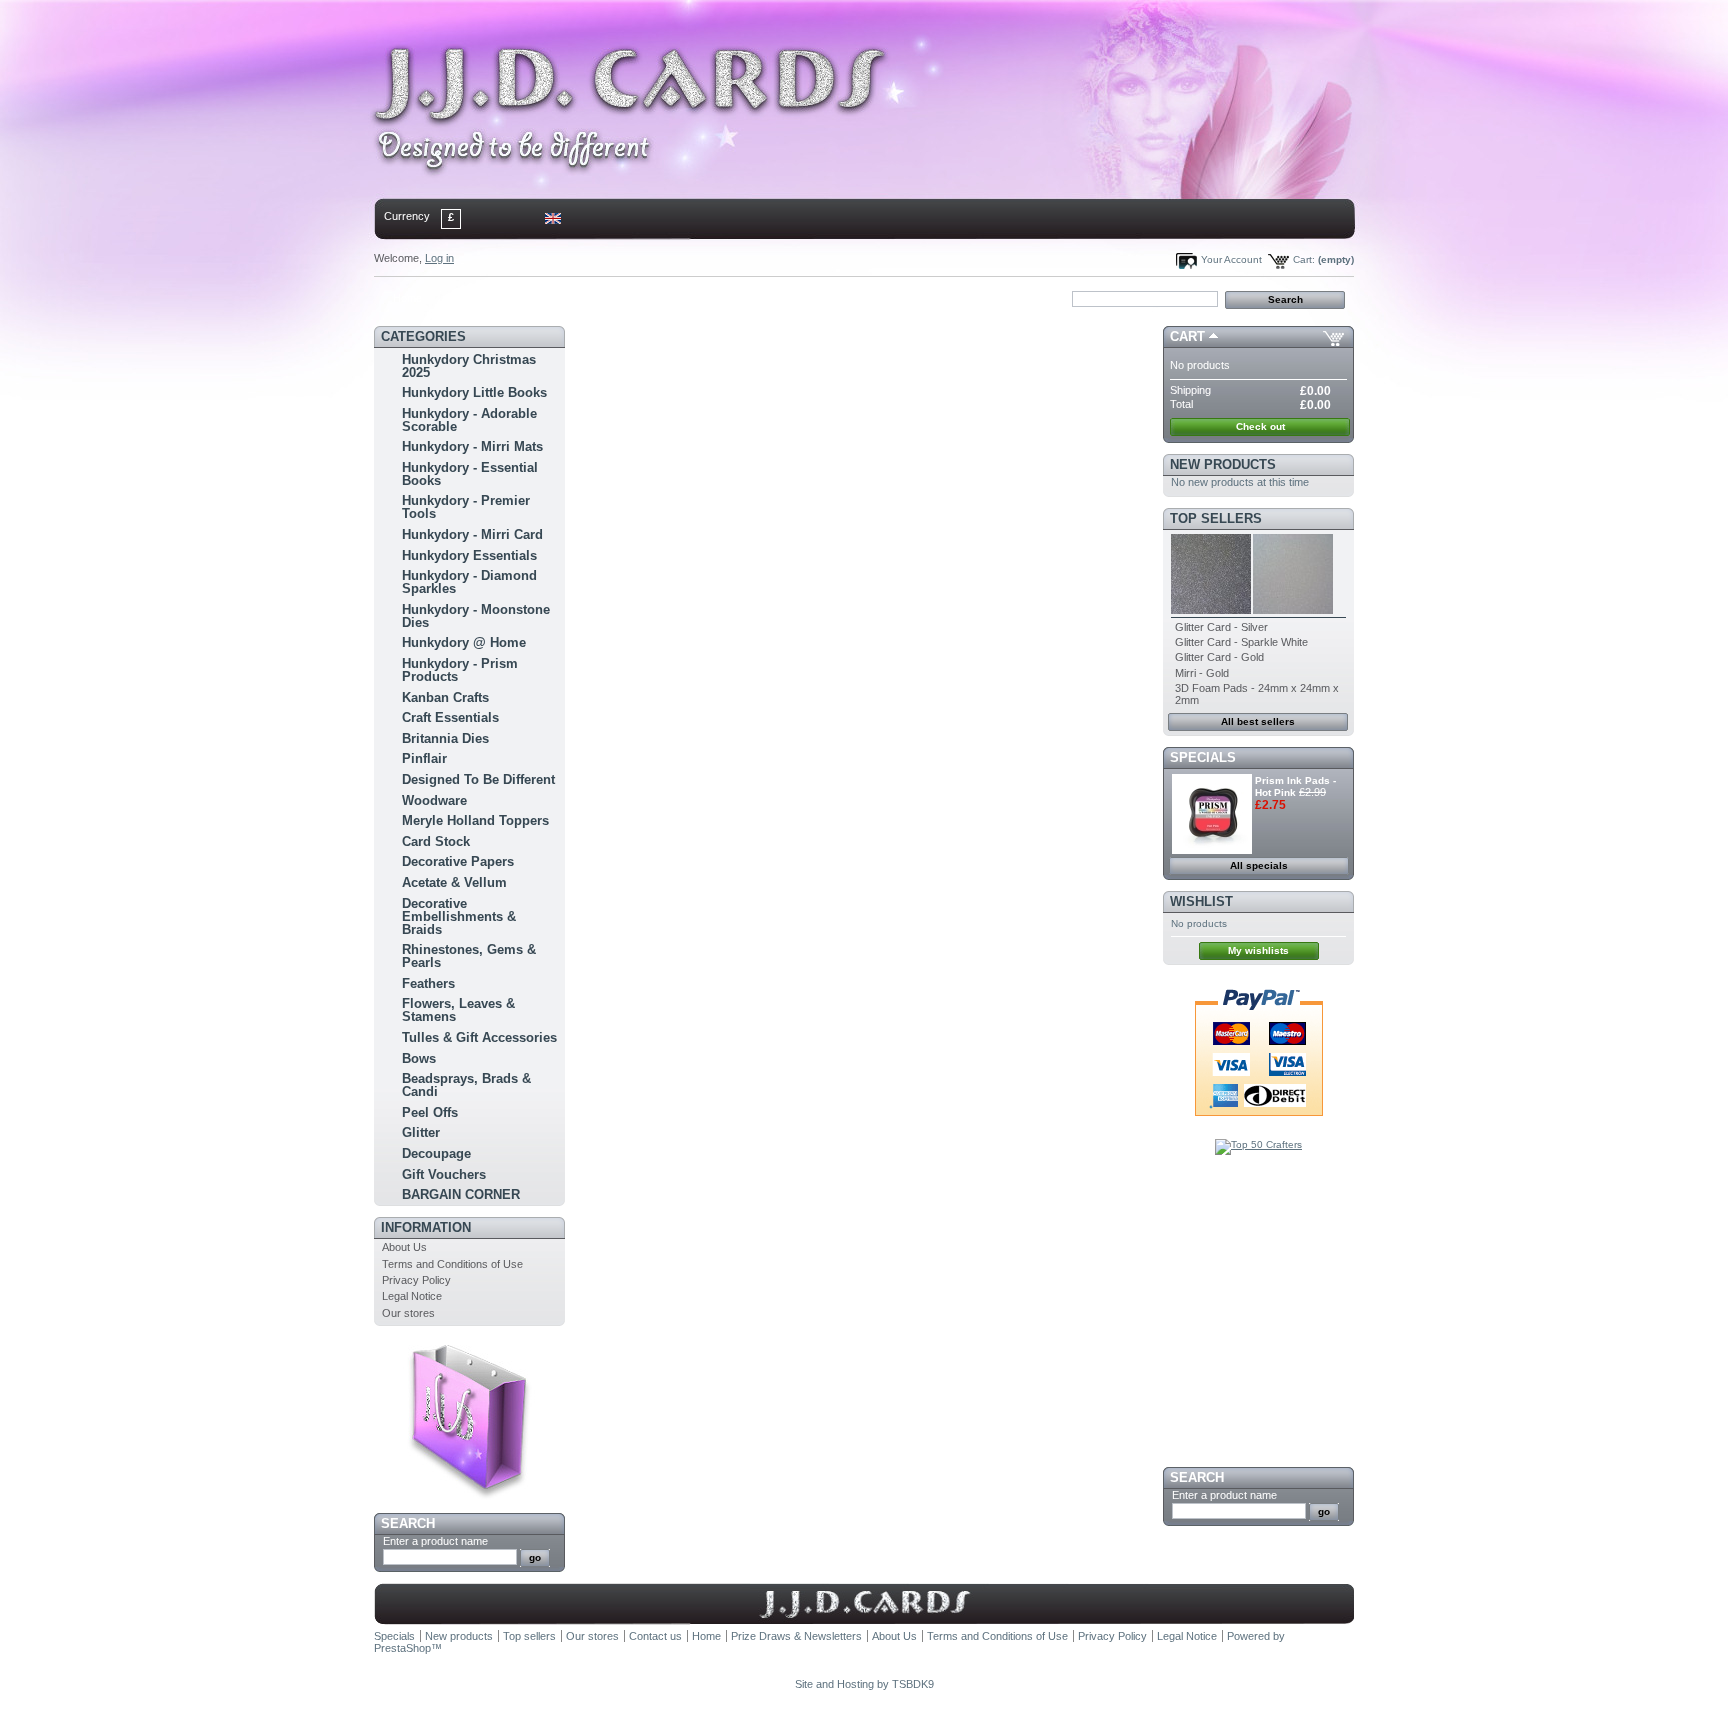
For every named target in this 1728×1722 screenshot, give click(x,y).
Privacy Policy (416, 1280)
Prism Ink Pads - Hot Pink (1295, 786)
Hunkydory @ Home (464, 642)
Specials (1203, 757)
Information (426, 1227)
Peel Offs (430, 1112)
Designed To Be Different (478, 779)
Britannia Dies (445, 738)
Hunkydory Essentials (469, 555)
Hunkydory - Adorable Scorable (469, 420)
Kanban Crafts (445, 697)
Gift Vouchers (444, 1174)
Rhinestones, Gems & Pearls (469, 956)
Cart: (1304, 259)
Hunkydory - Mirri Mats (472, 446)
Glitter (421, 1132)
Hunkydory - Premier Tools (466, 507)
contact (473, 298)
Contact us (655, 1636)
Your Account (1231, 259)
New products (1223, 464)
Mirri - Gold (1202, 673)
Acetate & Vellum (454, 882)
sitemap (539, 298)
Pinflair (424, 758)
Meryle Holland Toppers (475, 820)
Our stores (408, 1313)
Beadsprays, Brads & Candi (466, 1085)
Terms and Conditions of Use (452, 1264)
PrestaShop (402, 1648)
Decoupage (436, 1153)
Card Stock (436, 841)
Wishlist (1201, 901)
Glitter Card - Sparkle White (1241, 642)
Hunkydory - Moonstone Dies (476, 616)
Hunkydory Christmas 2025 (469, 366)
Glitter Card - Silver (1221, 627)
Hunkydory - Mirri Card (472, 534)
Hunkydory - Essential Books (470, 474)
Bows (419, 1058)
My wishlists (1258, 950)
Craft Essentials (450, 717)
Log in (439, 258)
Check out (1260, 426)
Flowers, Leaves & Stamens (458, 1010)
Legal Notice (412, 1296)
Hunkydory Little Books (474, 392)
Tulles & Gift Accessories (479, 1037)
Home (407, 298)
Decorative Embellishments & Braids (459, 916)
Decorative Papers (458, 861)
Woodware (434, 800)
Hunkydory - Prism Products (460, 670)
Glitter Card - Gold (1219, 657)
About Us (404, 1247)
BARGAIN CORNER (461, 1194)
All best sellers (1258, 721)
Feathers (428, 983)
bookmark (605, 298)
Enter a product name (435, 1541)
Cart (1187, 336)
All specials (1259, 865)
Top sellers (1216, 518)
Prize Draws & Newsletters (796, 1636)
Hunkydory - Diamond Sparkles (469, 582)
